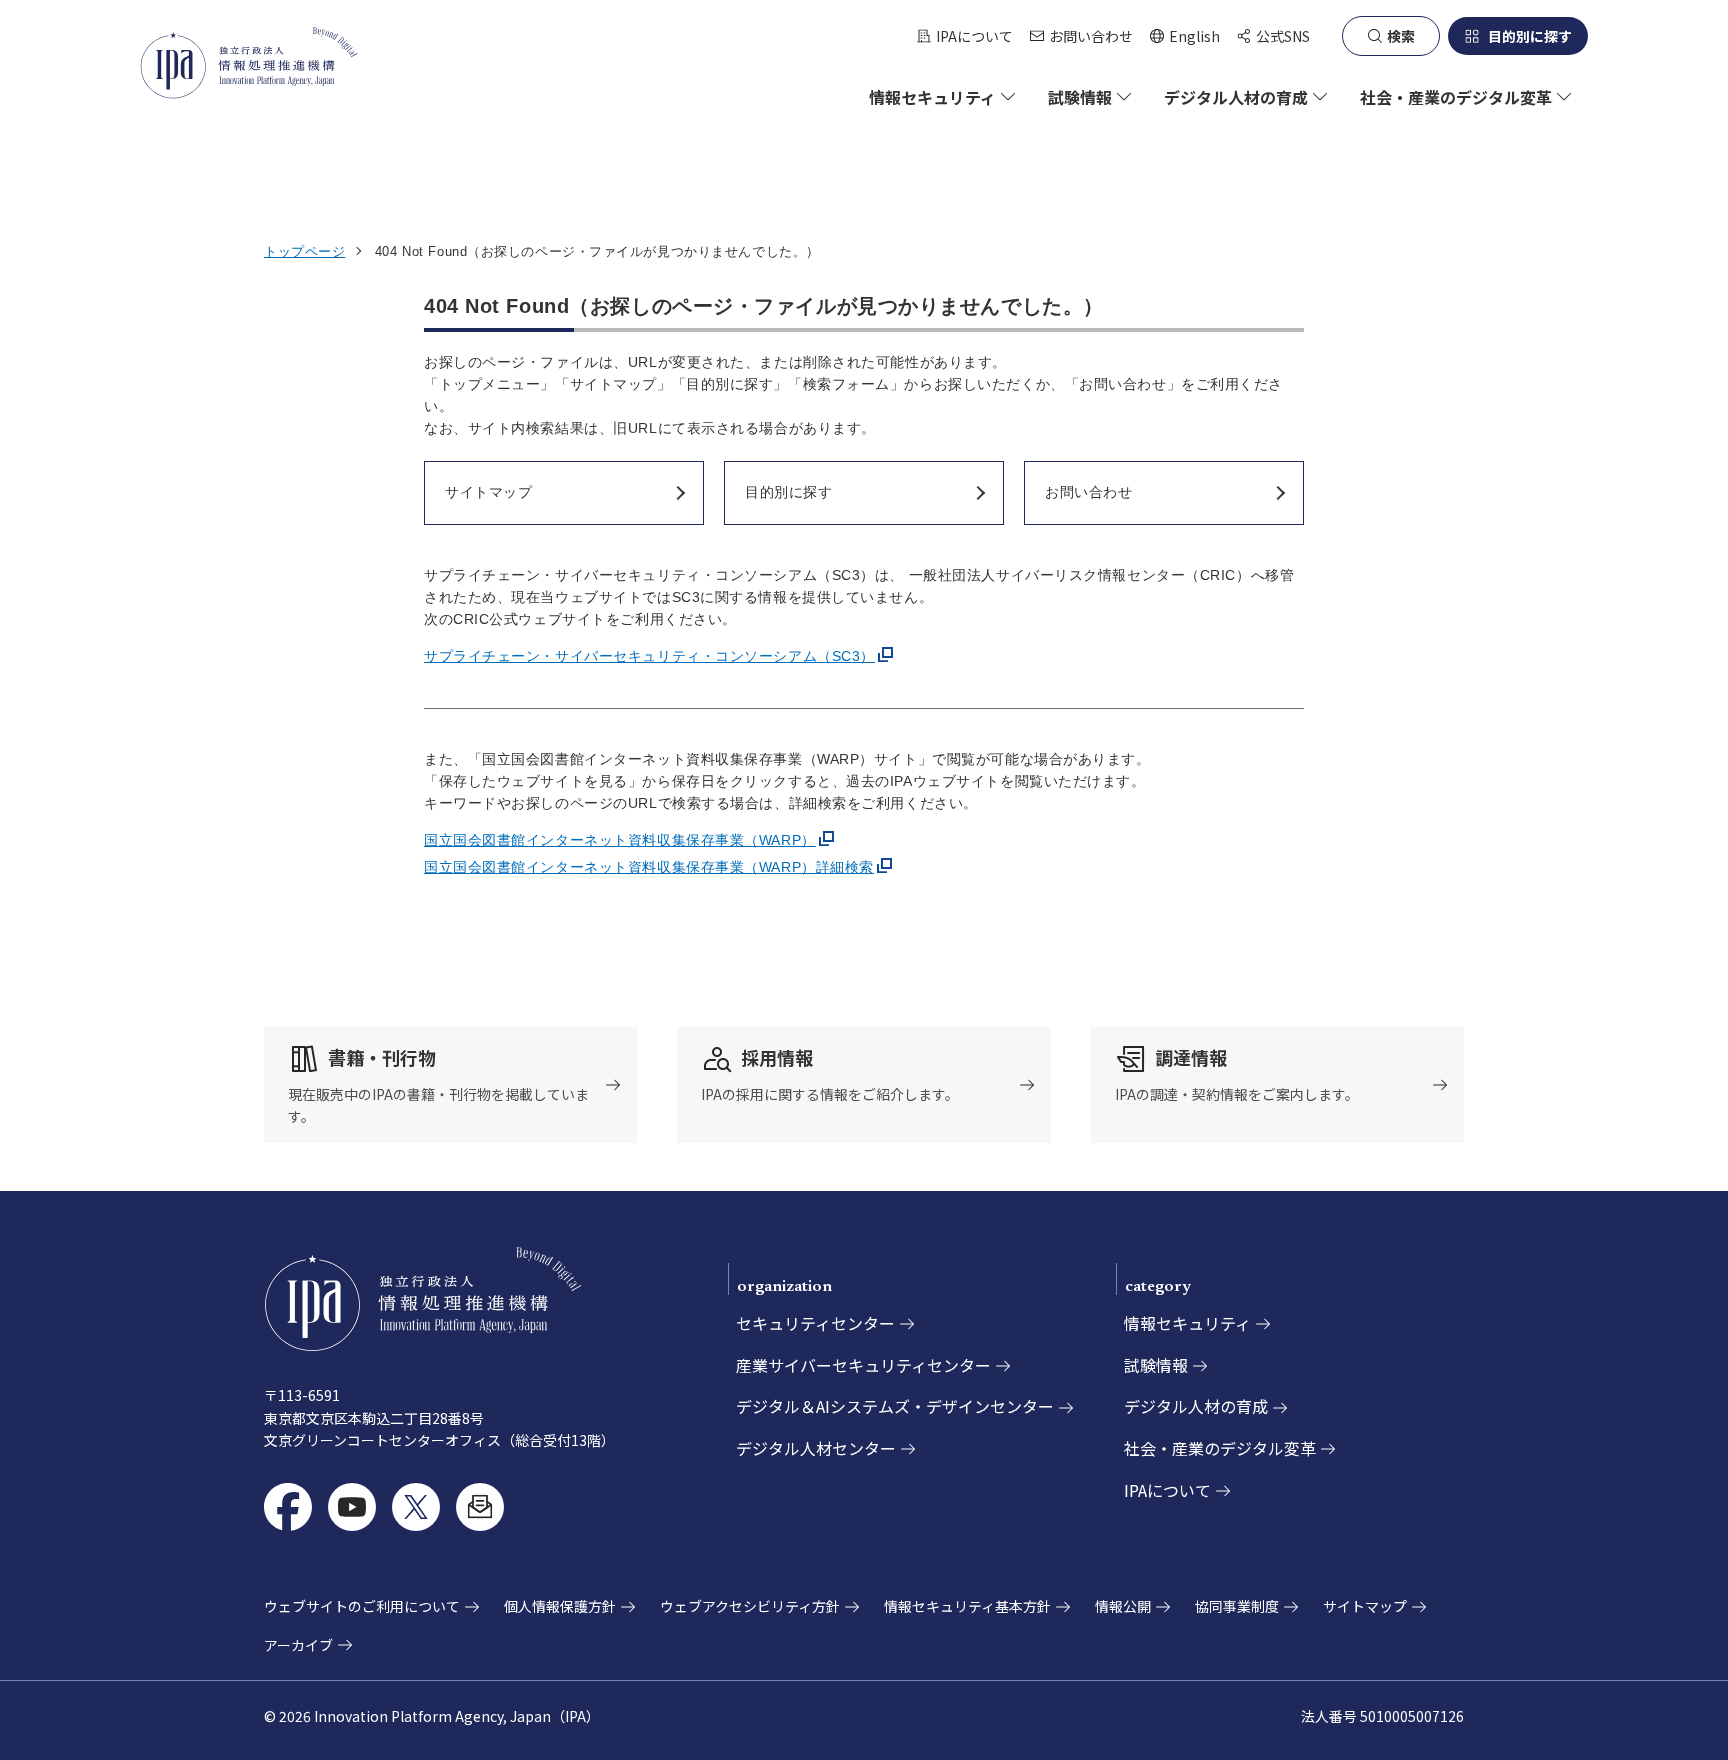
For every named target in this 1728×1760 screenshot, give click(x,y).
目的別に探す (1530, 36)
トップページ (304, 251)
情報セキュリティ (1187, 1323)
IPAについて (974, 36)
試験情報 (1156, 1365)
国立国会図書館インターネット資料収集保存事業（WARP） (620, 840)
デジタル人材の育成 (1196, 1406)
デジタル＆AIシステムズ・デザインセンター (895, 1406)
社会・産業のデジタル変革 (1220, 1448)
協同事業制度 (1237, 1606)
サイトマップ (1365, 1606)
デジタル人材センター (816, 1448)
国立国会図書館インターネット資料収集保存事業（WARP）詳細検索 (649, 867)
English (1184, 36)
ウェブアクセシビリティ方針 (750, 1606)
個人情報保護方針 (560, 1606)
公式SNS (1283, 36)
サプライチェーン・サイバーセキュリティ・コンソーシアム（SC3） (649, 656)
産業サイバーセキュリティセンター (863, 1365)
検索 (1401, 36)
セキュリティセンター (815, 1323)
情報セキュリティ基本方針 (967, 1606)
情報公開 (1123, 1606)
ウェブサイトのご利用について (362, 1606)
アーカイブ (298, 1645)
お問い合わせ (1091, 36)
